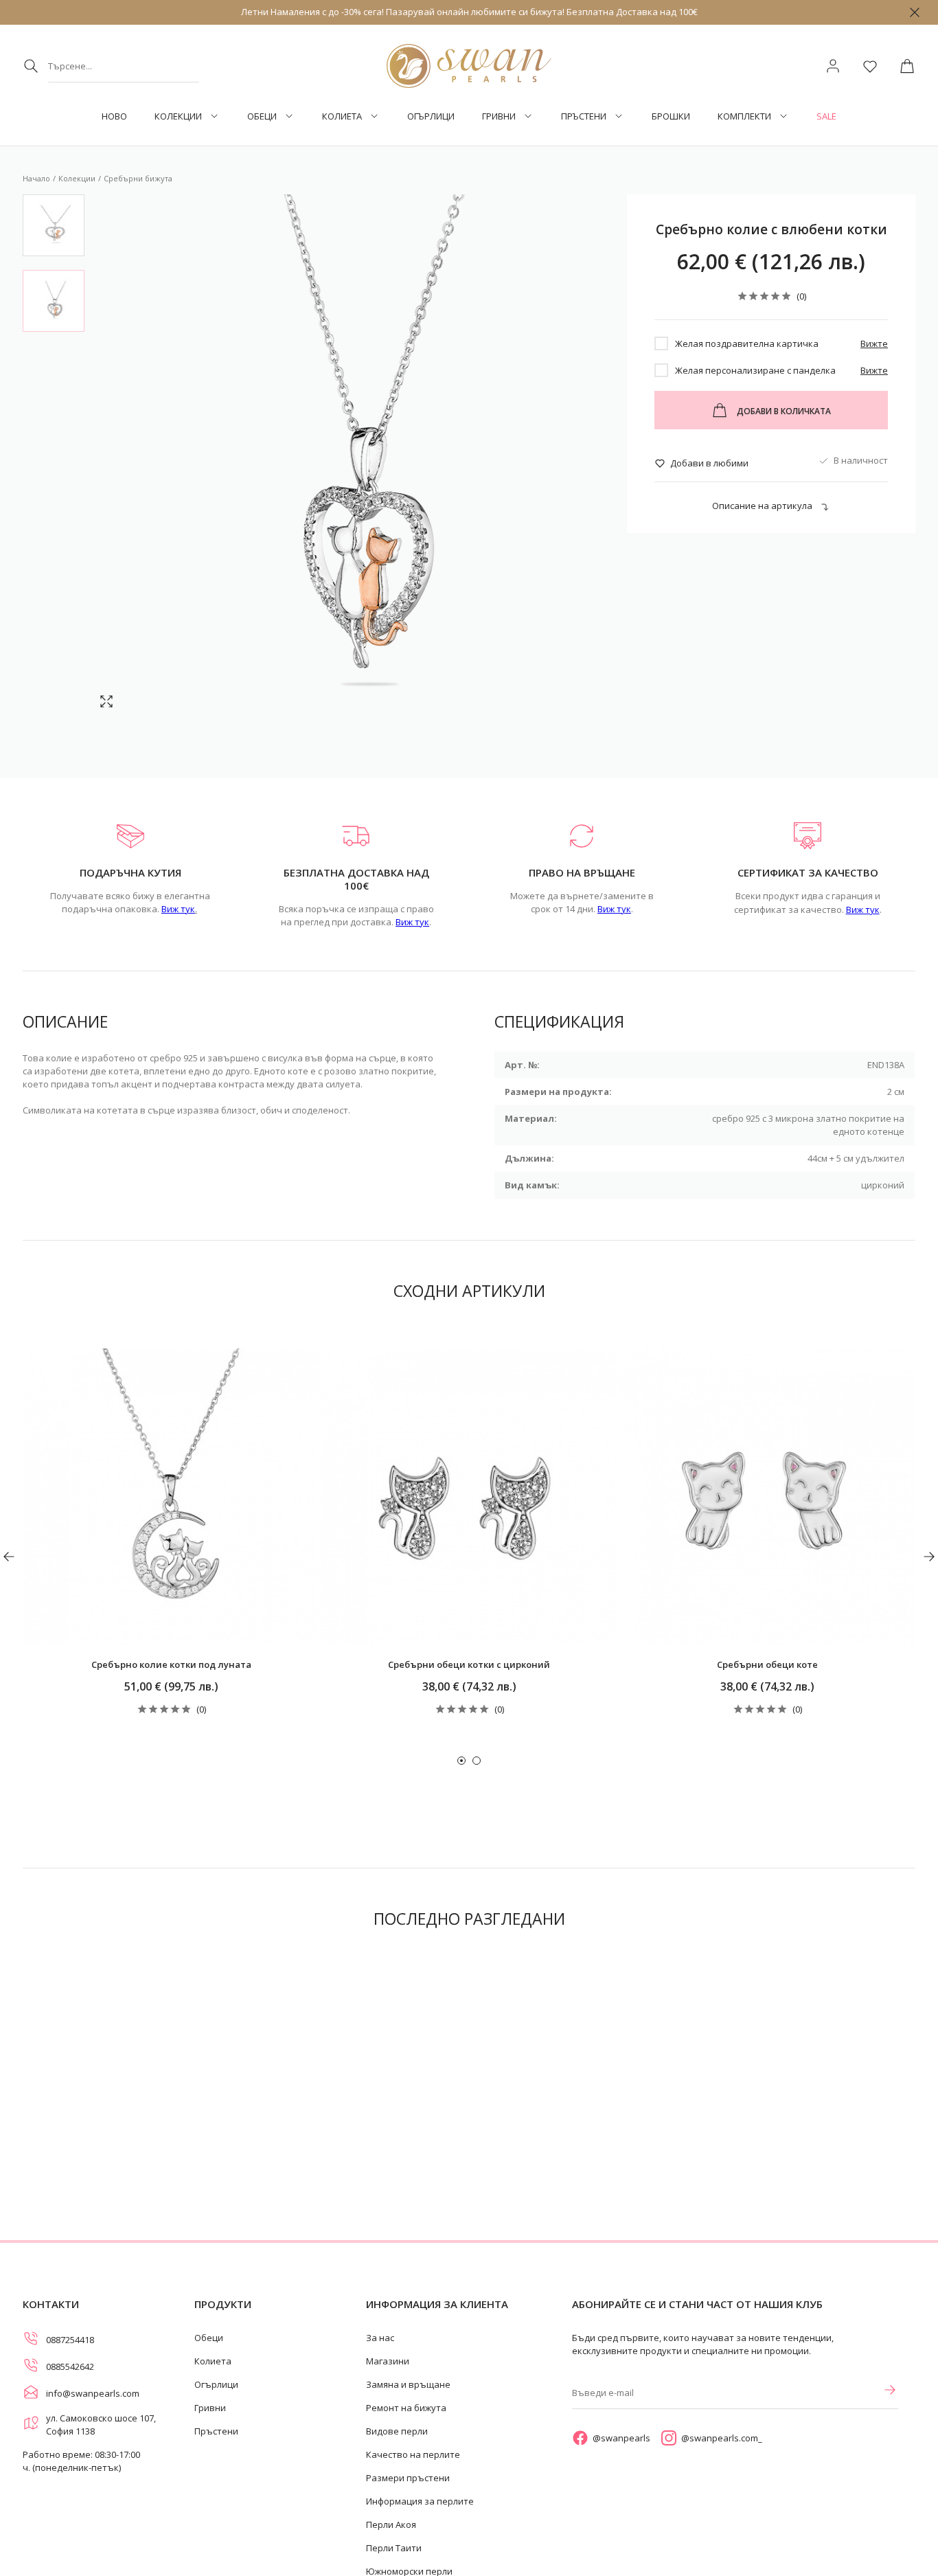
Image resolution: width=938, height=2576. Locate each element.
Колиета (342, 116)
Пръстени (584, 116)
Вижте (874, 343)
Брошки (671, 116)
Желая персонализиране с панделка (755, 370)
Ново (114, 116)
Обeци (262, 116)
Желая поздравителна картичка (747, 343)
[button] (461, 1761)
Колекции (178, 116)
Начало (36, 178)
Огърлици (431, 116)
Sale (826, 116)
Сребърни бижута (138, 178)
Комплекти (744, 116)
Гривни (499, 116)
